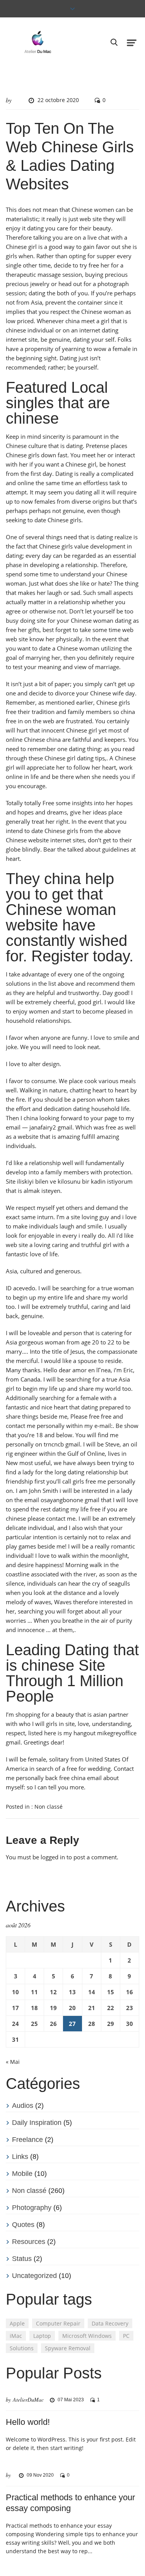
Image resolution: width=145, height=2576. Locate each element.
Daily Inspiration (37, 2123)
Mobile (22, 2174)
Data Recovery (110, 2323)
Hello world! (28, 2422)
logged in (53, 1857)
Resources (29, 2242)
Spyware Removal (68, 2348)
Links (20, 2157)
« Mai (13, 2062)
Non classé (49, 1807)
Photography (32, 2208)
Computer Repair (58, 2323)
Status (22, 2259)
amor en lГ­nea (91, 1370)
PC (126, 2336)
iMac (16, 2336)
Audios (23, 2106)
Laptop (42, 2336)
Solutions (22, 2348)
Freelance (27, 2140)
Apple (17, 2323)
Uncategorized (34, 2276)
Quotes (23, 2225)
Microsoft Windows (87, 2336)
